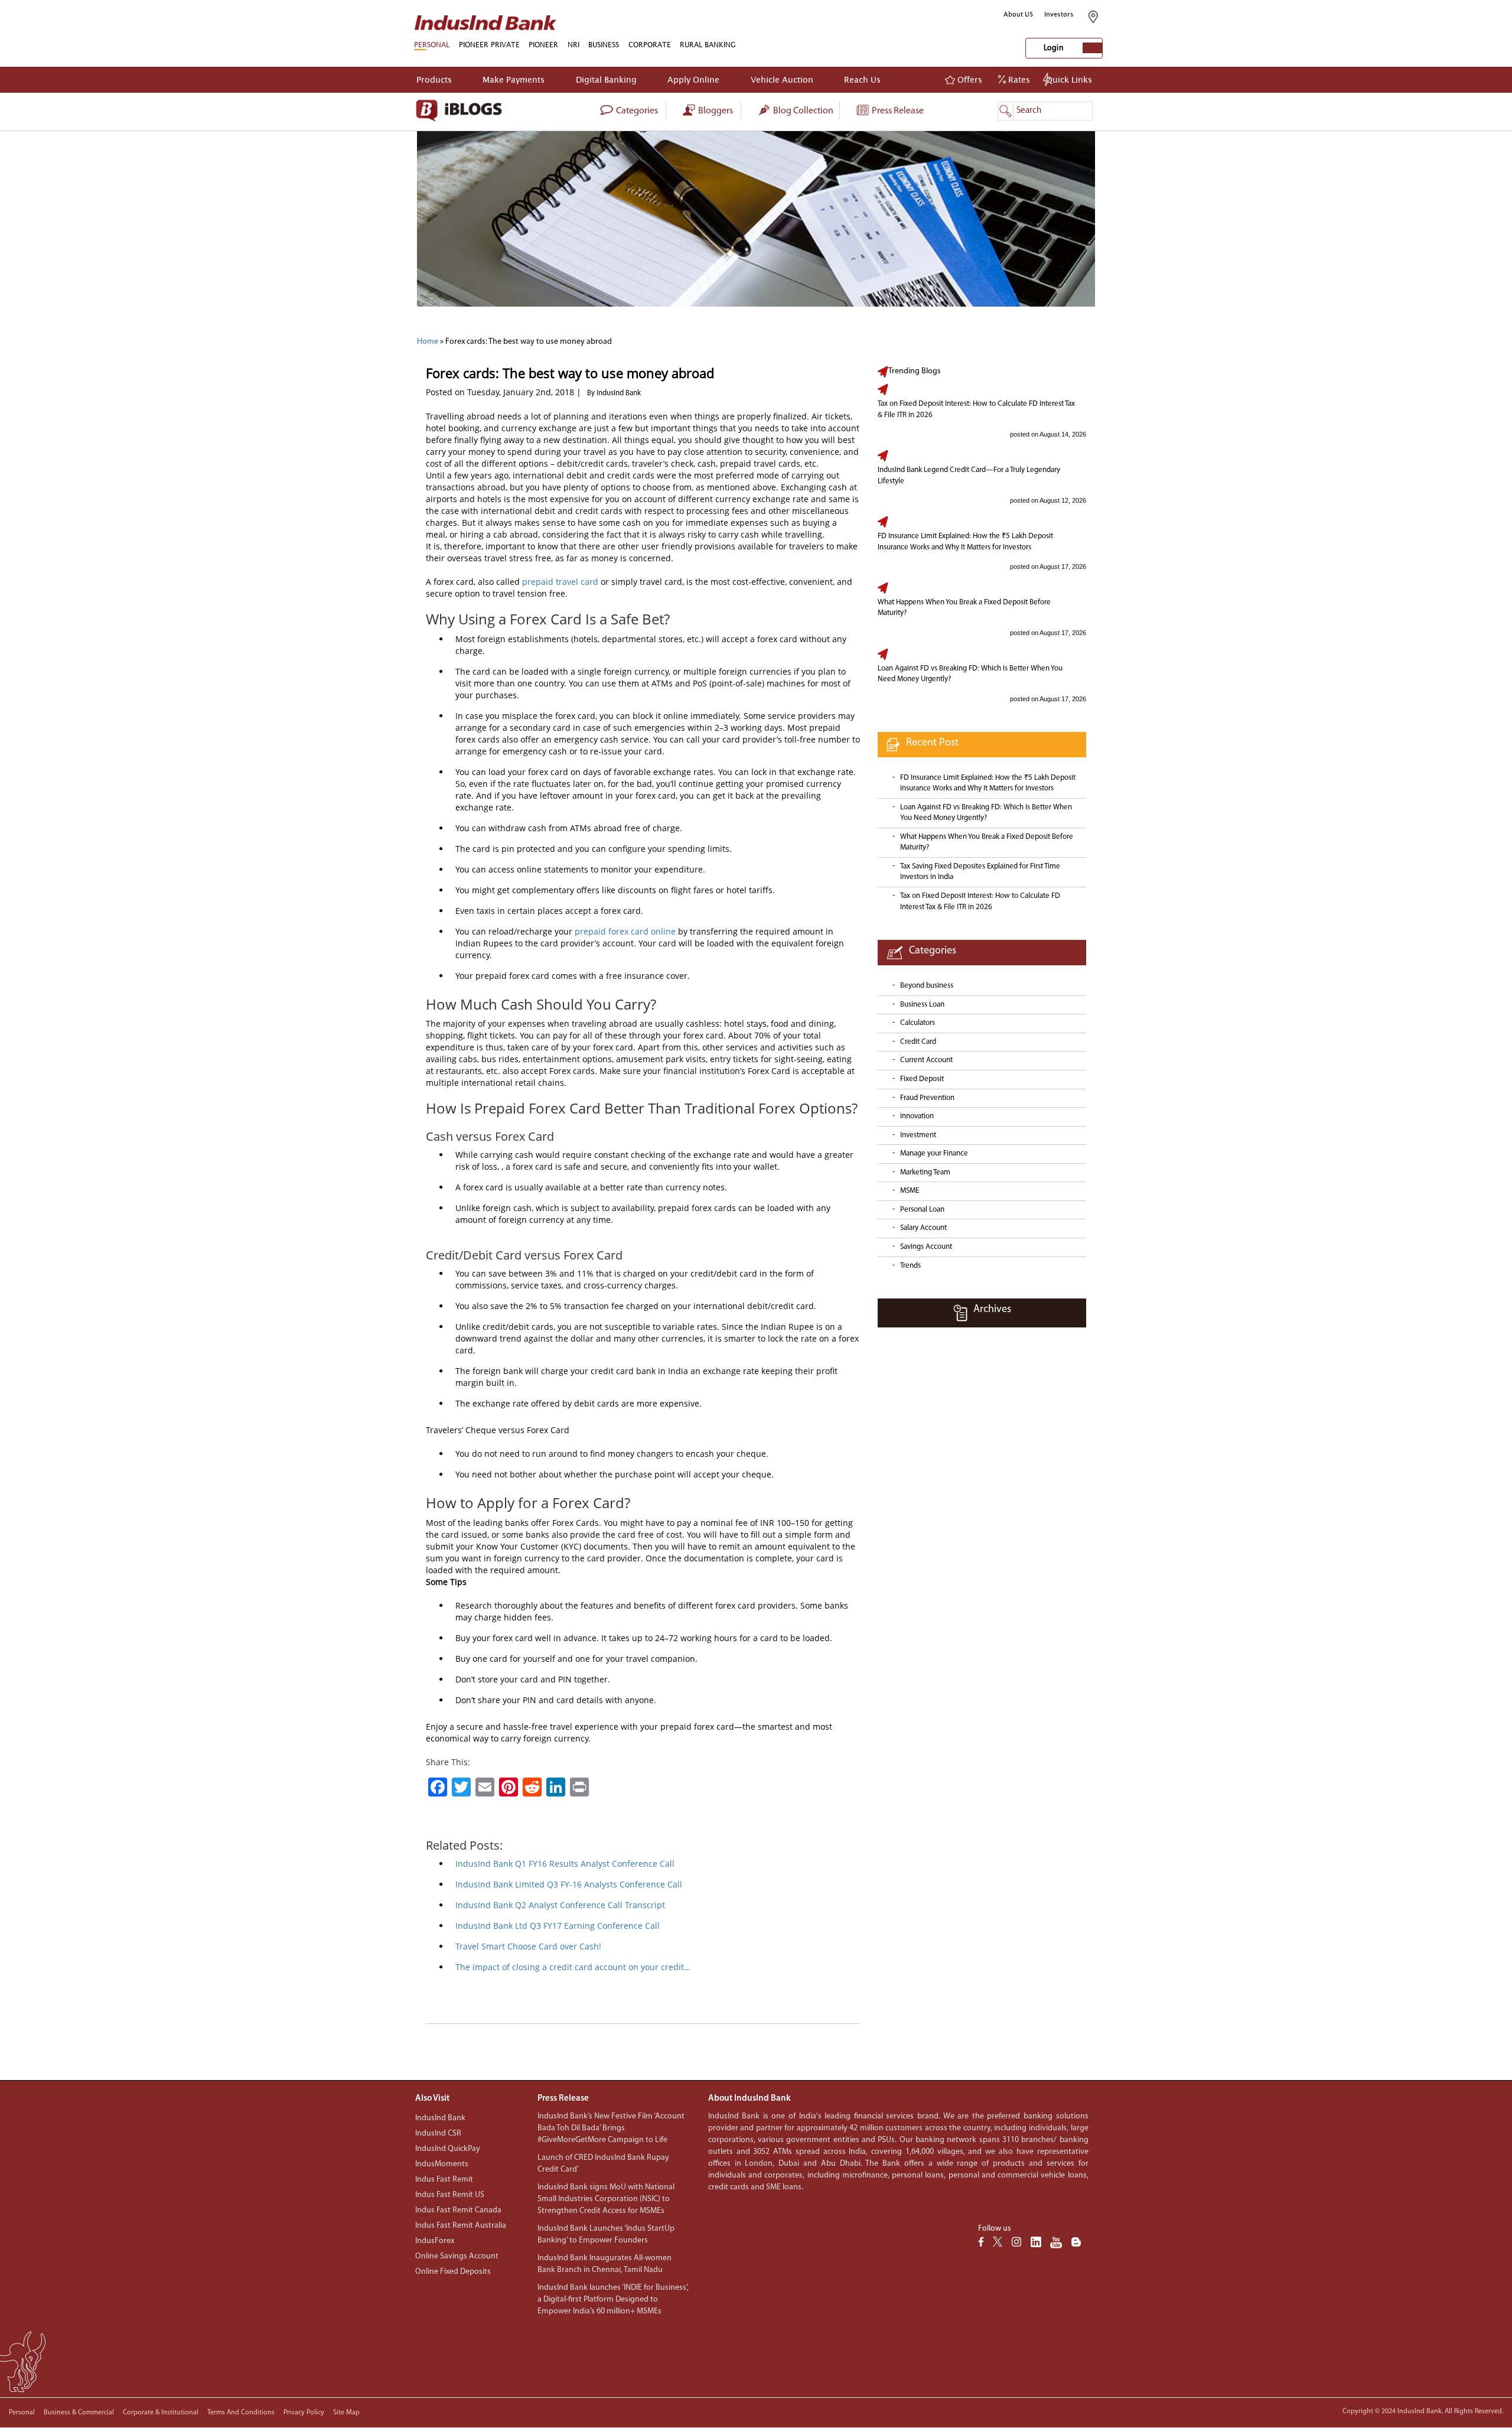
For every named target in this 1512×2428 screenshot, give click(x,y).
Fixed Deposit (922, 1079)
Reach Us (862, 79)
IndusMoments (442, 2164)
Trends (910, 1266)
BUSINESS (604, 45)
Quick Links (1069, 79)
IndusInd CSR (438, 2134)
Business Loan (922, 1005)
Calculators (918, 1023)
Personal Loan (922, 1210)
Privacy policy (304, 2413)
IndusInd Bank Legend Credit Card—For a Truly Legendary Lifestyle (969, 476)
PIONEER (543, 45)
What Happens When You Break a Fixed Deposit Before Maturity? (964, 608)
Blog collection (802, 111)
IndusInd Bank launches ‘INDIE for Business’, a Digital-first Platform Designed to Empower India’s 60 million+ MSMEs (613, 2300)
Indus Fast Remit (444, 2180)
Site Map (346, 2413)
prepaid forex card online (625, 931)
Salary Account (923, 1228)
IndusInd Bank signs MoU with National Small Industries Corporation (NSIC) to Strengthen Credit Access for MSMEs (606, 2199)
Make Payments (514, 79)
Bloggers (715, 111)
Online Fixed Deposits (453, 2272)
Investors (1059, 14)
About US (1018, 14)
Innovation (917, 1116)
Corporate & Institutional (161, 2413)
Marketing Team (925, 1172)
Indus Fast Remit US (450, 2195)
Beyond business (927, 986)
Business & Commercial (79, 2413)
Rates (1018, 79)
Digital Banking (606, 79)
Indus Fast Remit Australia (461, 2226)
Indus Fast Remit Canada (458, 2210)
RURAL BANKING (708, 45)
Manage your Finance (934, 1153)
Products (434, 79)
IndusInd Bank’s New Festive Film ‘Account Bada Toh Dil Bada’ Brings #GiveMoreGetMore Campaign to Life (611, 2128)
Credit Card (918, 1042)
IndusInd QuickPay (448, 2149)
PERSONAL (432, 45)
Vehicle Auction (782, 79)
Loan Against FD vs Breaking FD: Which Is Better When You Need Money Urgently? (970, 674)
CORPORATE (650, 45)
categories (636, 111)
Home (428, 342)
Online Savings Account (457, 2256)
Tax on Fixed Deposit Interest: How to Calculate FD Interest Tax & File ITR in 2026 (976, 409)
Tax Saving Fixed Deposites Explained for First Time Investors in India (980, 872)
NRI (573, 45)
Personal (22, 2413)
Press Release (897, 111)
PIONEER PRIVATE (489, 45)
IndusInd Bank (440, 2118)
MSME (910, 1191)
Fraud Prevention (927, 1098)
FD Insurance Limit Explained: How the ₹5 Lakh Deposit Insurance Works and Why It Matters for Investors (965, 542)
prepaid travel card (560, 582)
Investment (918, 1135)
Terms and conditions (241, 2413)
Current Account (926, 1060)
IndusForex (435, 2241)
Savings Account (926, 1247)
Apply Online (693, 79)
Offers (969, 79)
